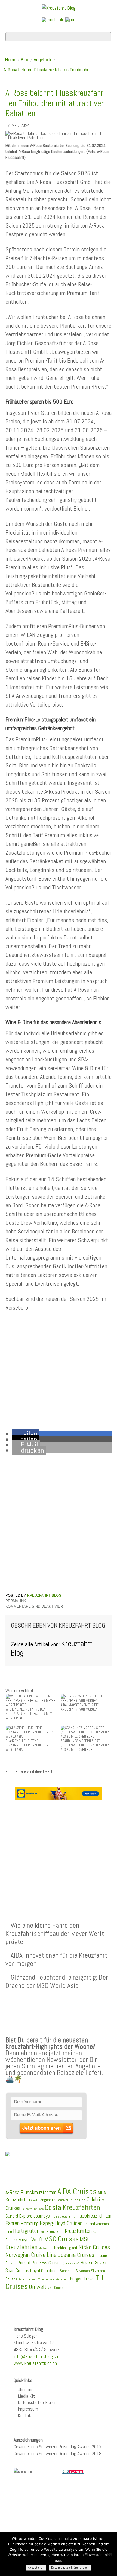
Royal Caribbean (44, 2271)
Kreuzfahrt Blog (44, 1596)
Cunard (12, 2216)
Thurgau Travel (81, 2279)
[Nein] (110, 2554)
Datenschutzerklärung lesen (70, 2568)
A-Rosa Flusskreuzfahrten (31, 2192)
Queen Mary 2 (71, 2263)
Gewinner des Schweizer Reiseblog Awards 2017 (58, 2447)
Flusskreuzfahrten (93, 2216)
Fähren (13, 2223)
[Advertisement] (59, 1848)
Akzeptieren (36, 2568)
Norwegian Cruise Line (31, 2255)
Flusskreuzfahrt (63, 2216)
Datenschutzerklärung (38, 2402)
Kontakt (25, 2415)
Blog (25, 60)
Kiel (43, 2232)
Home (11, 60)
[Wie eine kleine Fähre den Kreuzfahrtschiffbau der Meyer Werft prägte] (31, 1700)
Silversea (83, 2271)
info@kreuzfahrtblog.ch (36, 2356)
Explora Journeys (34, 2216)
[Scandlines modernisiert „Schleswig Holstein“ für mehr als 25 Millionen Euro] (86, 1732)
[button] (26, 1434)
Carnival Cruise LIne (71, 2200)
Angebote (43, 60)
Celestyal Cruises (33, 2209)
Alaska (35, 2200)
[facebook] (53, 19)
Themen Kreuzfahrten (53, 2279)
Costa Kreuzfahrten (72, 2207)
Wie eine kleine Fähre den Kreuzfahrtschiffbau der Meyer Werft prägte (55, 1933)
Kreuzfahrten (78, 2231)
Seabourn (67, 2271)
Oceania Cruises (76, 2255)
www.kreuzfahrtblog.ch (35, 2363)
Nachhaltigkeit (66, 2248)
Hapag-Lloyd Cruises (61, 2223)
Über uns (26, 2389)
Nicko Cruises (94, 2247)
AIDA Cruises (77, 2191)
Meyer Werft (31, 2239)
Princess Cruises (47, 2263)
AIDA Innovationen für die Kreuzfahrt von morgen (56, 1959)
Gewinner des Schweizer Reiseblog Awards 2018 (58, 2453)
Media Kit (26, 2396)
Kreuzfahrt (55, 2231)
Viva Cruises (57, 2288)
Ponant (24, 2263)
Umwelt (38, 2287)
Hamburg (30, 2223)
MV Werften (46, 2248)
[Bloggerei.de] (73, 2471)
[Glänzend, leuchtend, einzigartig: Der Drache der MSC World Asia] (31, 1732)
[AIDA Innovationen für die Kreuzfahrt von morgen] (86, 1698)
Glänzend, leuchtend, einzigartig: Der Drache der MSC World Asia (57, 1981)
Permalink (16, 1601)
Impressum (28, 2409)
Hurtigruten (26, 2231)
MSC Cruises (61, 2239)
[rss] (70, 19)
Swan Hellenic (28, 2279)
